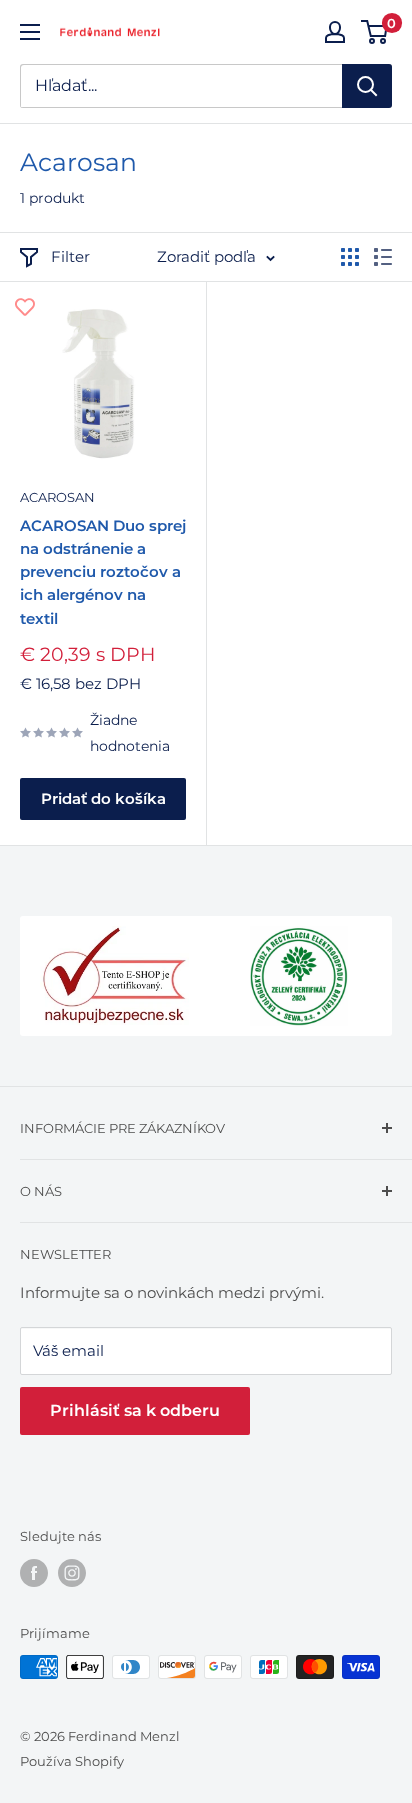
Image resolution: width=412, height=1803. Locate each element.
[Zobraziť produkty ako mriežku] (350, 257)
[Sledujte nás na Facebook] (34, 1573)
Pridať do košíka (103, 798)
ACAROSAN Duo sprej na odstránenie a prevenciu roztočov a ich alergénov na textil (103, 572)
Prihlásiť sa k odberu (135, 1410)
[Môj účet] (335, 32)
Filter (70, 256)
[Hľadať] (367, 86)
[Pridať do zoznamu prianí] (25, 306)
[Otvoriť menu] (30, 32)
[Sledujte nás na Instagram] (72, 1573)
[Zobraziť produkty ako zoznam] (383, 257)
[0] (375, 32)
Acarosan (57, 497)
